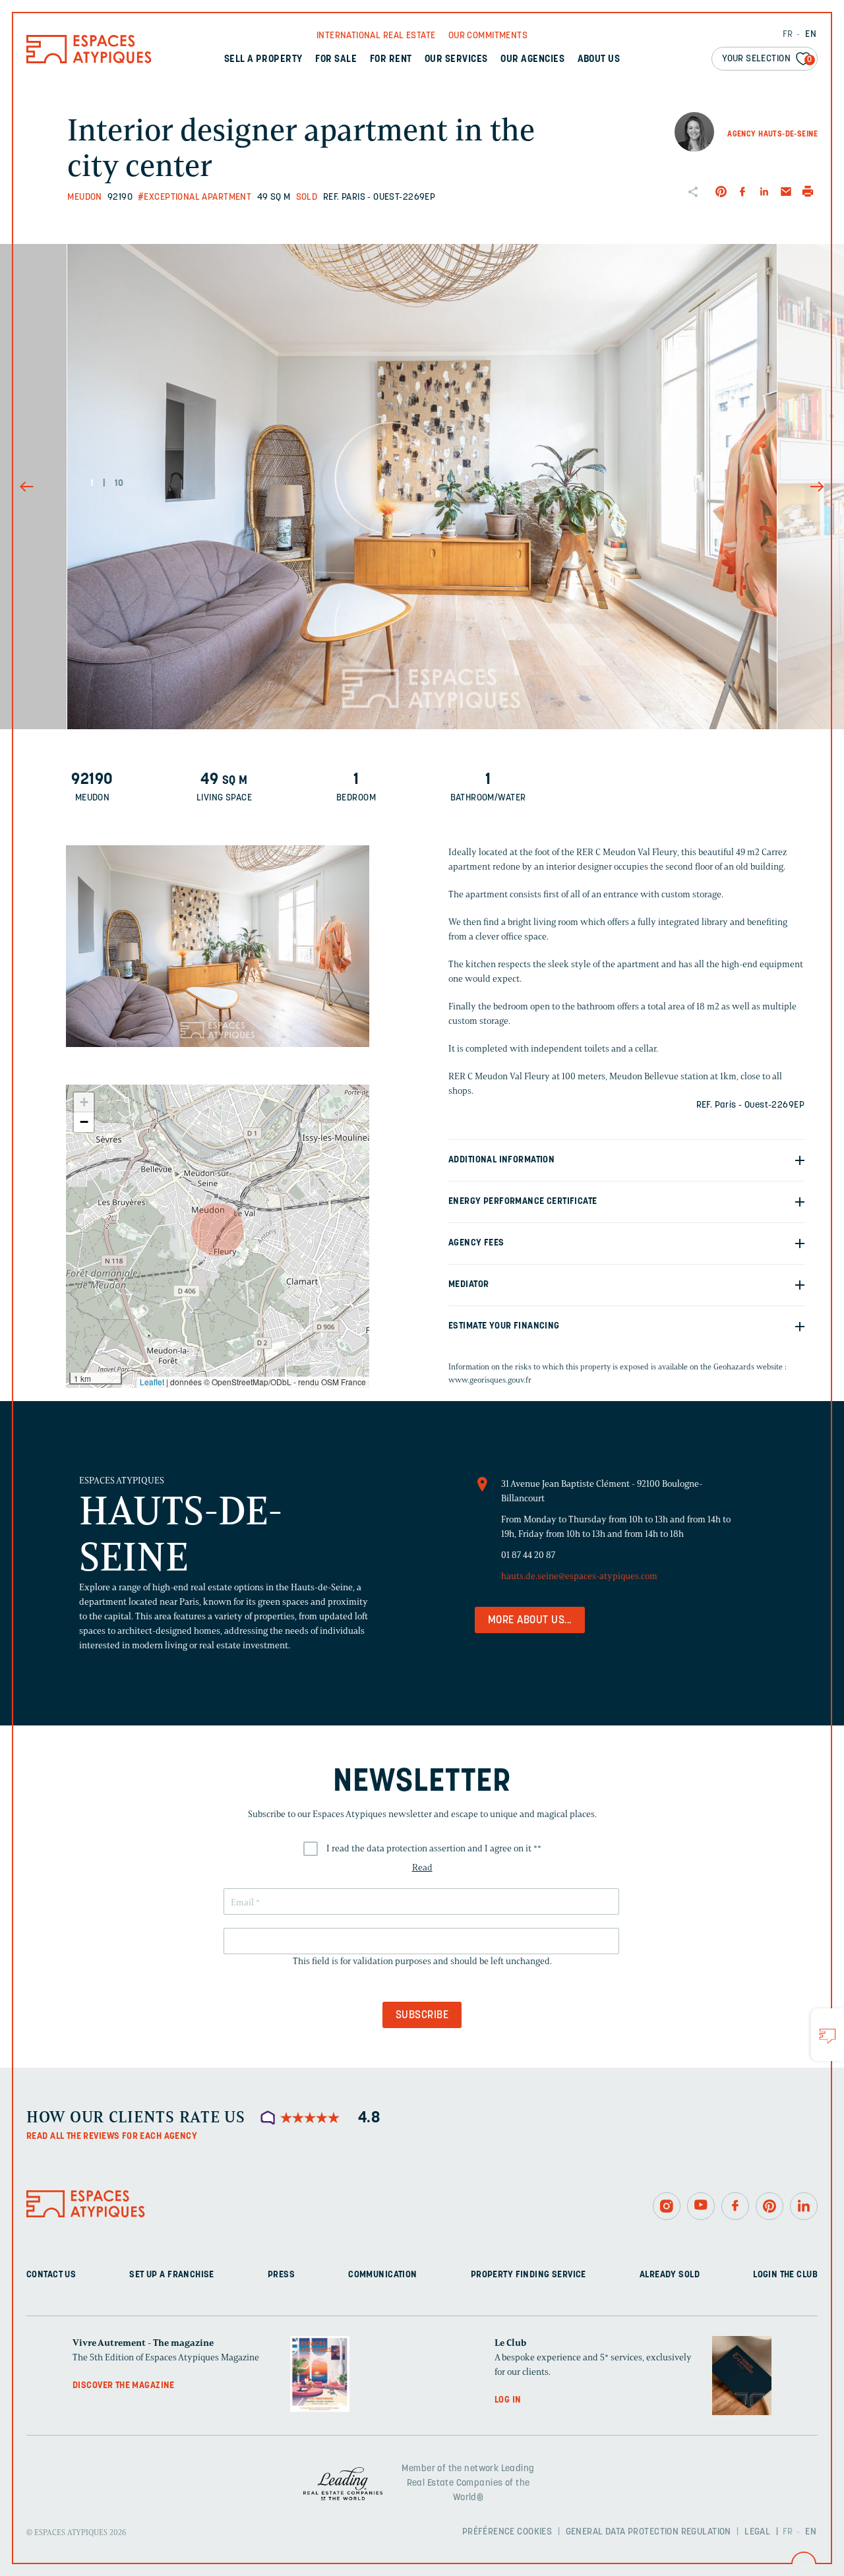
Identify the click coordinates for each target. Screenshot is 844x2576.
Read (422, 1868)
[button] (218, 1230)
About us (599, 60)
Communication (382, 2275)
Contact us (51, 2275)
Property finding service (528, 2275)
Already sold (670, 2275)
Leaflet (152, 1382)
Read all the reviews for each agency (112, 2137)
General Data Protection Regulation (648, 2532)
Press (281, 2275)
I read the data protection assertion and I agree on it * (434, 1848)
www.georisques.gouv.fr (490, 1380)
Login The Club (785, 2275)
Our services (456, 60)
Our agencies (532, 60)
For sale (336, 60)
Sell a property (263, 60)
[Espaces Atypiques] (89, 60)
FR (788, 35)
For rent (391, 60)
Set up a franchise (172, 2275)
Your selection (767, 59)
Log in (508, 2400)
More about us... (530, 1621)
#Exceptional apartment (195, 197)
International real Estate (376, 36)
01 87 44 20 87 (528, 1555)
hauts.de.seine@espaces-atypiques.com (579, 1576)
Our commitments (488, 36)
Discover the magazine (124, 2386)
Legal (757, 2532)
